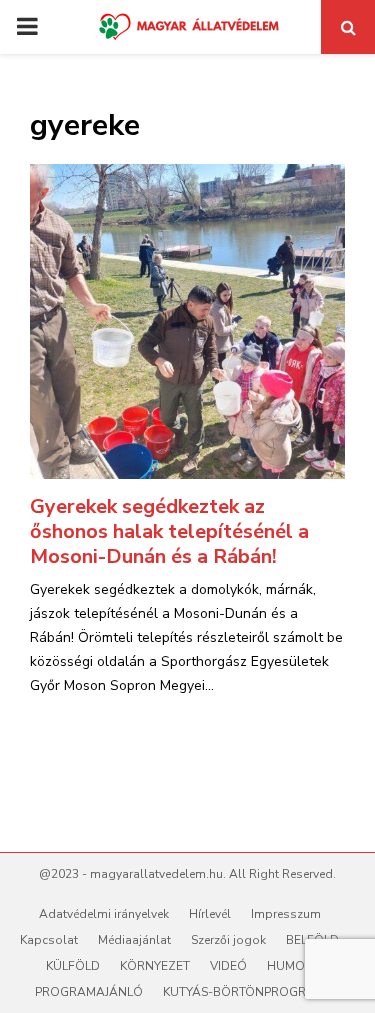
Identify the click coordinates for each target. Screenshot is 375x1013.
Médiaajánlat (134, 940)
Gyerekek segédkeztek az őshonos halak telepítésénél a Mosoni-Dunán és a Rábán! (169, 531)
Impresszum (286, 914)
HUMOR (290, 966)
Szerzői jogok (228, 940)
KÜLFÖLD (73, 966)
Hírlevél (210, 914)
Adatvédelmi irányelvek (104, 914)
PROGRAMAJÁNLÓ (89, 992)
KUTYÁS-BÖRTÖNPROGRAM (244, 992)
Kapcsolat (49, 940)
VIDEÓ (228, 966)
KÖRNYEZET (155, 966)
